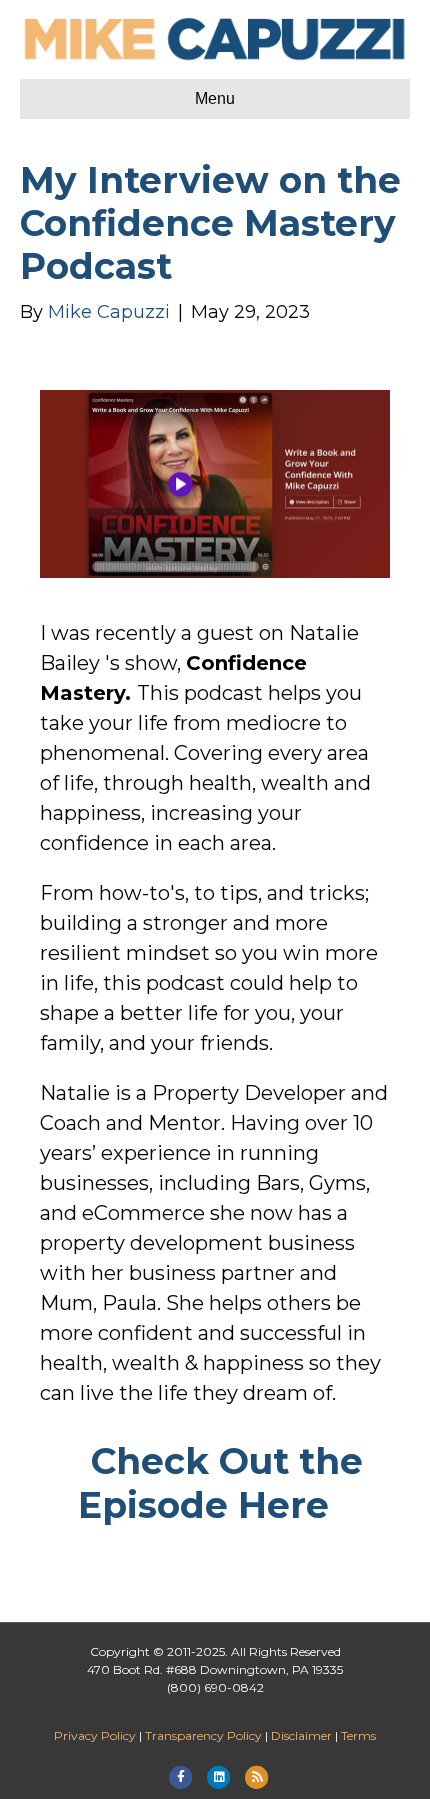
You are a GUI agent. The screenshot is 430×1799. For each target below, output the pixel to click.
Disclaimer (301, 1735)
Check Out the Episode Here (221, 1483)
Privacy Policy (95, 1735)
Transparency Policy (203, 1735)
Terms (358, 1735)
